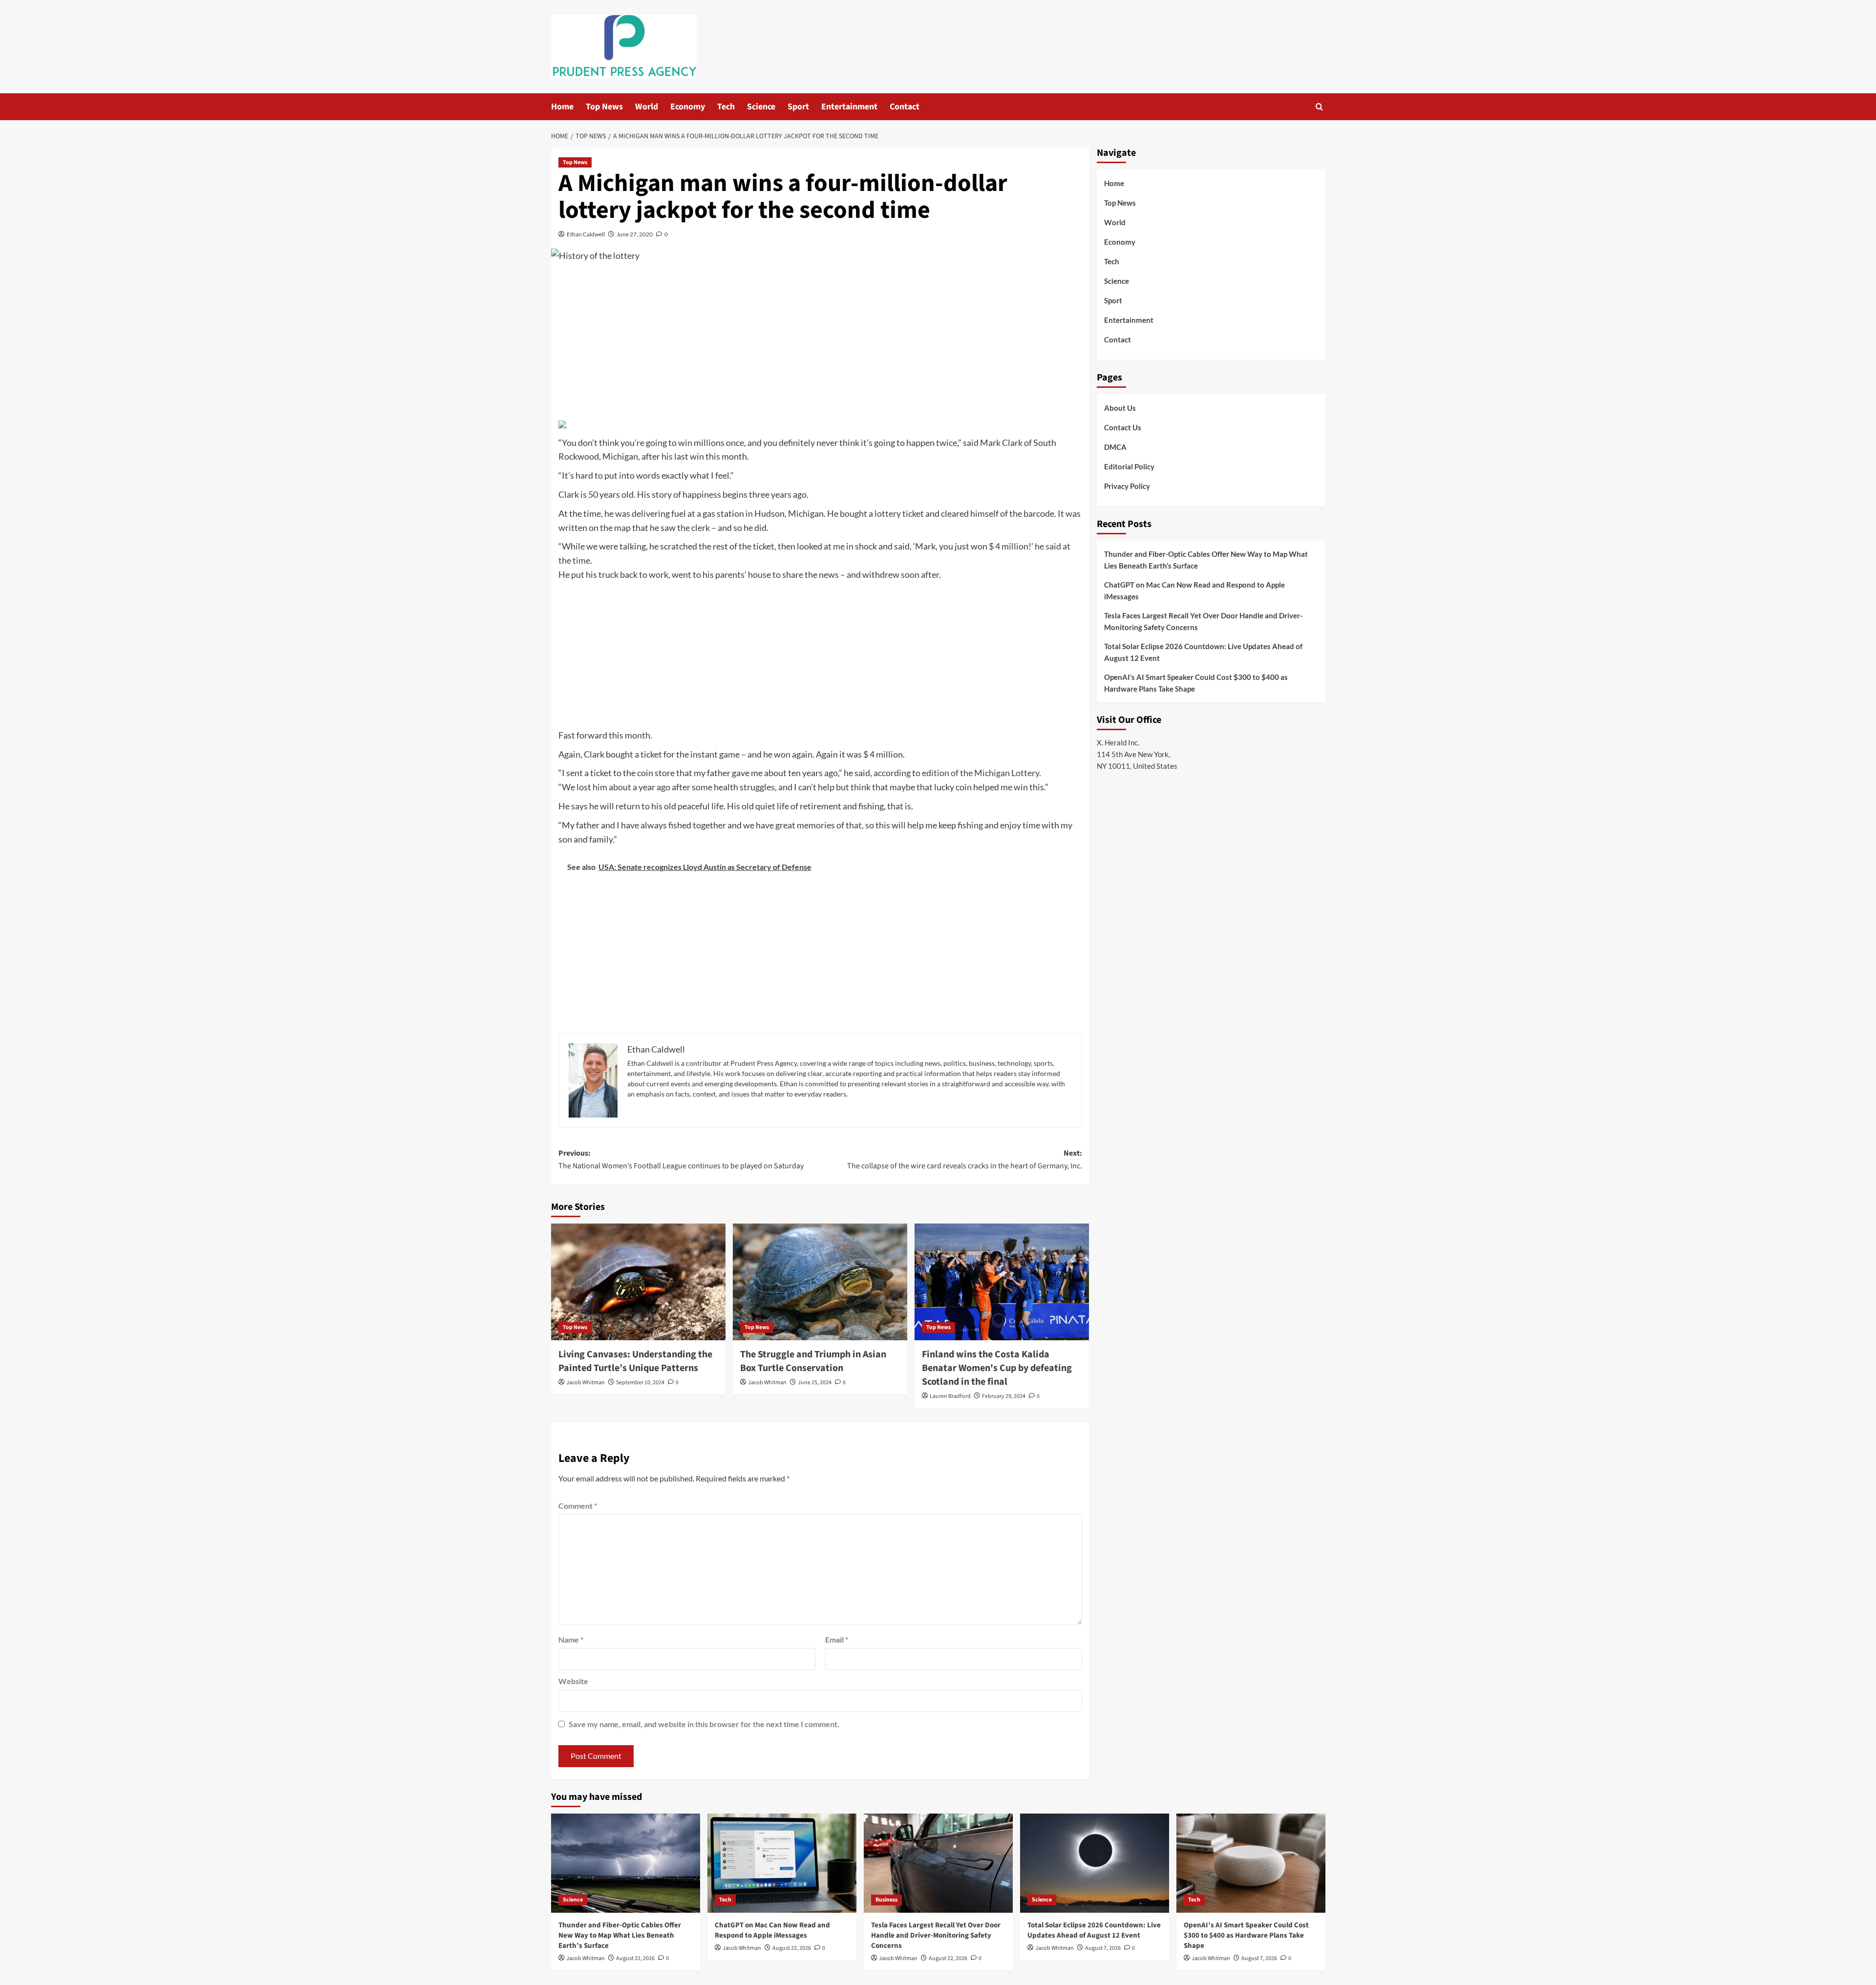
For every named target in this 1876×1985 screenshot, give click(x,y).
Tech (726, 107)
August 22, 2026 (635, 1958)
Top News (604, 107)
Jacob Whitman (586, 1383)
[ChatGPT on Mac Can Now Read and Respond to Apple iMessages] (782, 1863)
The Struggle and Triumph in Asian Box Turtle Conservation (813, 1361)
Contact (905, 107)
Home (562, 107)
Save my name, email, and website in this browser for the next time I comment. (704, 1724)
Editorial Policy (1129, 466)
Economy (688, 107)
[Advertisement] (820, 343)
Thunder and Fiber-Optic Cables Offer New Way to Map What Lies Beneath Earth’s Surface (1206, 560)
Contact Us (1123, 427)
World (647, 107)
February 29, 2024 (1004, 1396)
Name (571, 1639)
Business (886, 1900)
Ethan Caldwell (586, 234)
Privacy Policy (1127, 486)
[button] (1319, 107)
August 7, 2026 (1103, 1948)
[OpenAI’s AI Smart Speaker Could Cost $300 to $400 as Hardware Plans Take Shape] (1251, 1863)
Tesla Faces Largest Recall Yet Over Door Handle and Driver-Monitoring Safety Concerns (1203, 621)
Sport (798, 107)
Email (837, 1639)
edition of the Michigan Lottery (981, 773)
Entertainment (849, 107)
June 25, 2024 (815, 1383)
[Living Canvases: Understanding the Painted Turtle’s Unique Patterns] (638, 1282)
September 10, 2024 (640, 1383)
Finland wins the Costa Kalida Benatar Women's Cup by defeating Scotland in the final (997, 1368)
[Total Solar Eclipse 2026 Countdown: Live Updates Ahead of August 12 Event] (1095, 1863)
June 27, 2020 (635, 234)
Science (761, 107)
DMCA (1115, 447)
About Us (1120, 408)
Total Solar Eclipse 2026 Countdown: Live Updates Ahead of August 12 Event (1203, 652)
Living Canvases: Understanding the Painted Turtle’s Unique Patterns (635, 1361)
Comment (578, 1506)
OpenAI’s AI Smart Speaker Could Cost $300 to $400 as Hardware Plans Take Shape (1196, 683)
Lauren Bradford (950, 1396)
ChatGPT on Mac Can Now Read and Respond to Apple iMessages (1194, 591)
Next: (965, 1160)
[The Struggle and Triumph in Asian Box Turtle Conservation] (820, 1282)
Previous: (681, 1160)
